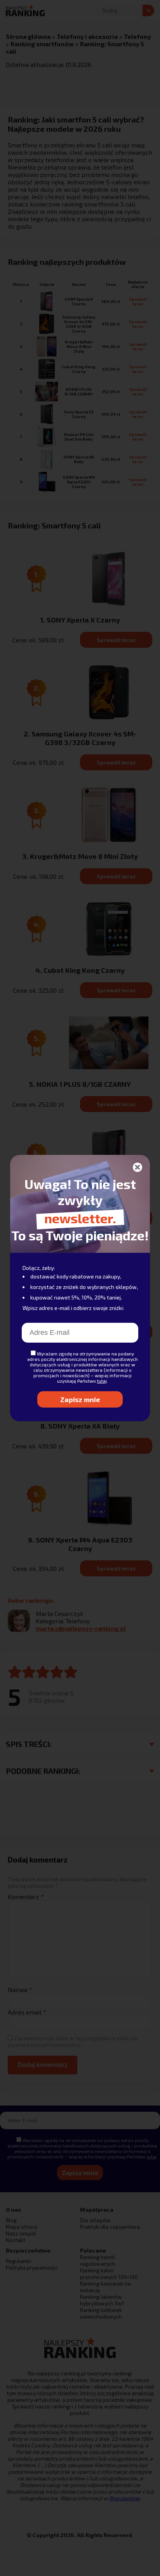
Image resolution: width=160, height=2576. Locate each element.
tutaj (102, 1381)
